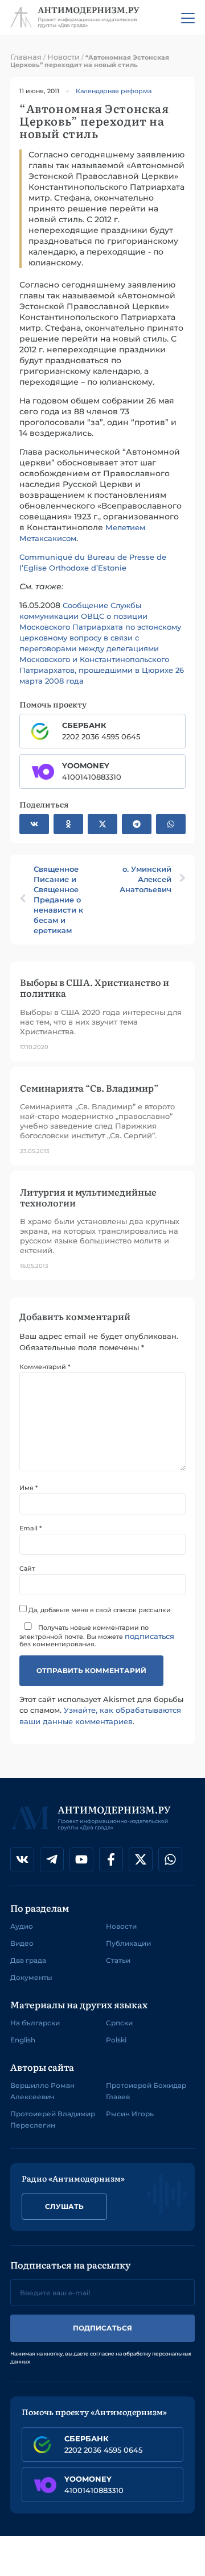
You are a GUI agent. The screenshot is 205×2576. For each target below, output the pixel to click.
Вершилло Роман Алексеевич (42, 2091)
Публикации (128, 1943)
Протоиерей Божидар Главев (146, 2091)
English (23, 2040)
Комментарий (45, 1367)
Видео (22, 1943)
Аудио (22, 1926)
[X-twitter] (141, 1859)
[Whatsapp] (170, 1859)
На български (35, 2023)
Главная (26, 57)
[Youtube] (81, 1859)
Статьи (118, 1960)
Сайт (27, 1569)
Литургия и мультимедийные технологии (88, 1197)
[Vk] (22, 1859)
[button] (34, 824)
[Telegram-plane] (52, 1859)
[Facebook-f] (111, 1859)
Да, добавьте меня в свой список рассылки (99, 1610)
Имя (28, 1488)
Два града (28, 1960)
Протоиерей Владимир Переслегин (53, 2119)
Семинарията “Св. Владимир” (89, 1088)
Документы (31, 1977)
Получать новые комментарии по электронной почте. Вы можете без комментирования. (97, 1636)
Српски (119, 2023)
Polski (116, 2040)
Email (30, 1528)
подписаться (149, 1636)
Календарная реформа (114, 91)
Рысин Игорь (130, 2114)
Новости (63, 57)
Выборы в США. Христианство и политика (95, 987)
